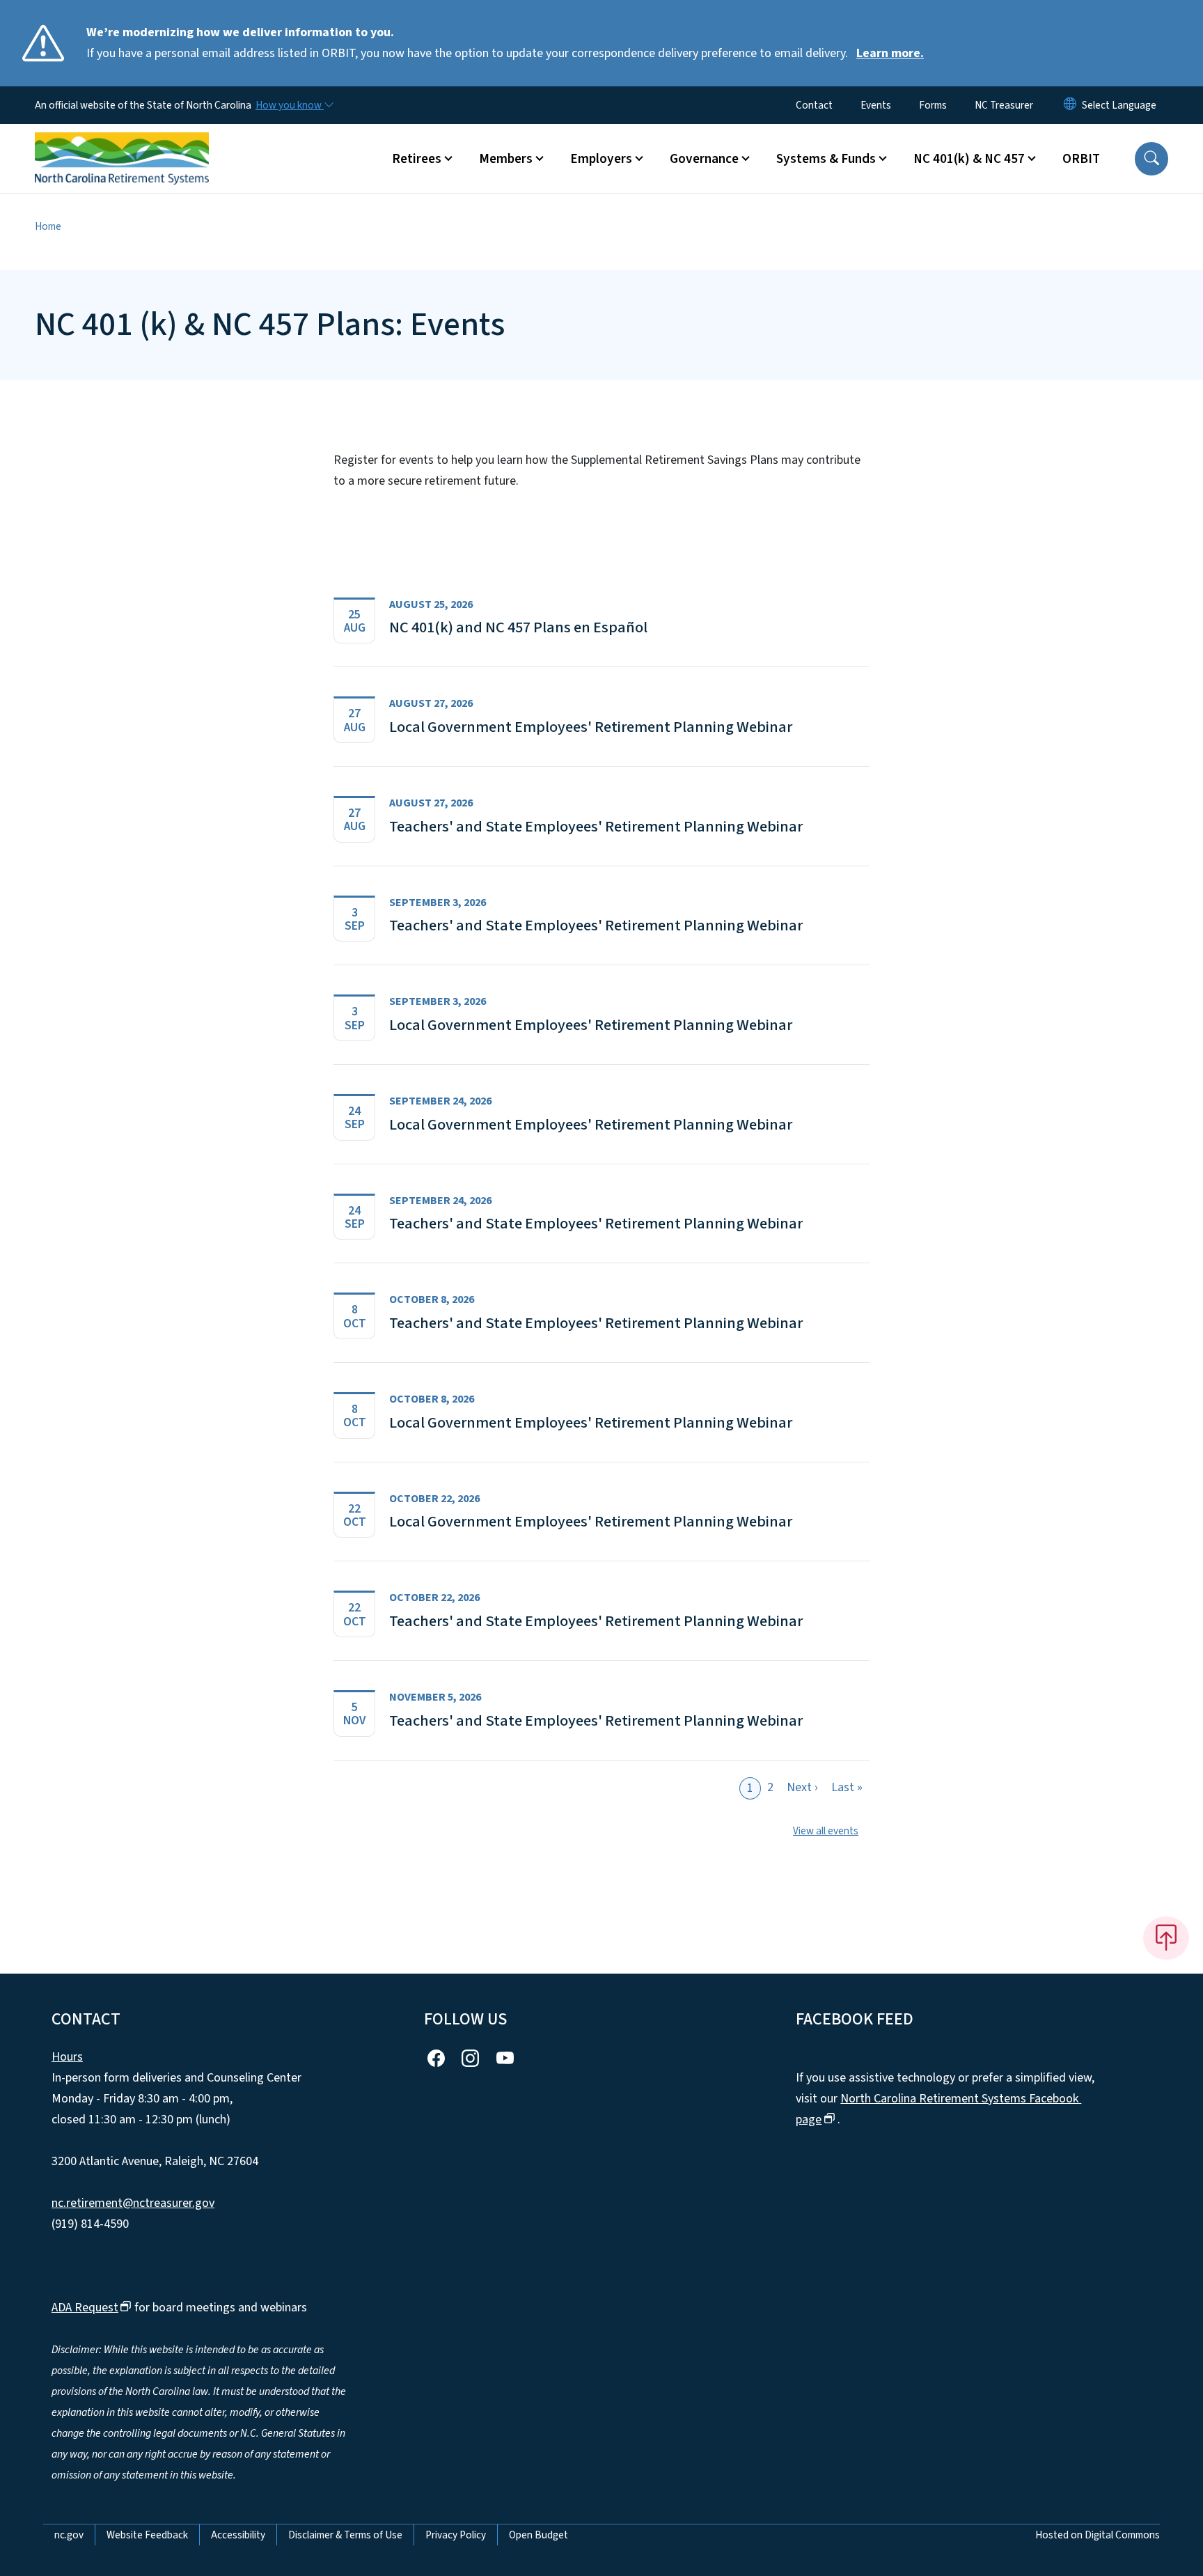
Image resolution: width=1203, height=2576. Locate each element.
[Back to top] (1166, 1938)
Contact (814, 105)
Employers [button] (601, 159)
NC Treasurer (1004, 105)
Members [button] (506, 159)
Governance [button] (704, 159)
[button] (1151, 159)
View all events (826, 1831)
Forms (933, 105)
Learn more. (890, 53)
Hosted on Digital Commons (1098, 2535)
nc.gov (69, 2535)
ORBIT (1081, 159)
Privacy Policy (456, 2535)
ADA (85, 2308)
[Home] (122, 143)
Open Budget (538, 2535)
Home (48, 226)
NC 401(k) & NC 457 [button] (969, 159)
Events (876, 105)
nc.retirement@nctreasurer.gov (133, 2203)
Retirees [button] (417, 159)
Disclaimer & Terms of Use (345, 2535)
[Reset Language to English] (1070, 105)
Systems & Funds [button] (826, 159)
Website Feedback (147, 2535)
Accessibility (238, 2535)
